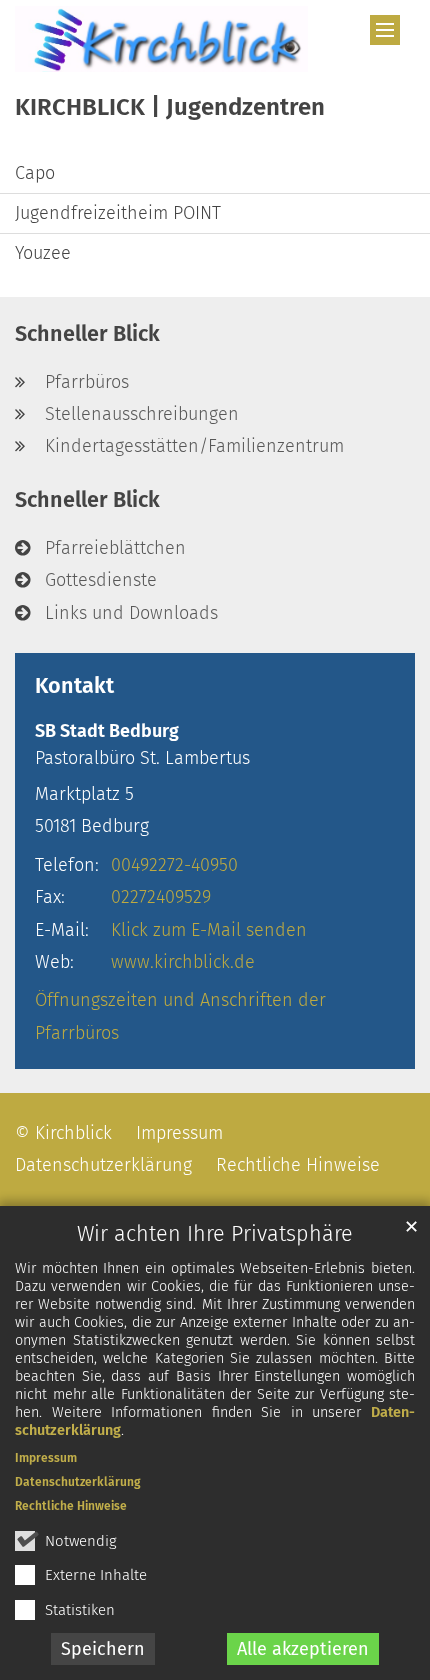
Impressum (46, 1458)
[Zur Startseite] (161, 39)
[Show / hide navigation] (385, 30)
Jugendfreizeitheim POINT (118, 213)
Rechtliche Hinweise (71, 1506)
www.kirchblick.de (183, 962)
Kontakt (74, 686)
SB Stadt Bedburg (107, 731)
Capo (35, 173)
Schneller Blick (87, 334)
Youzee (43, 253)
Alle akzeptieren (303, 1649)
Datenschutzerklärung (78, 1482)
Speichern (103, 1649)
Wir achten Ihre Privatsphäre (215, 1234)
